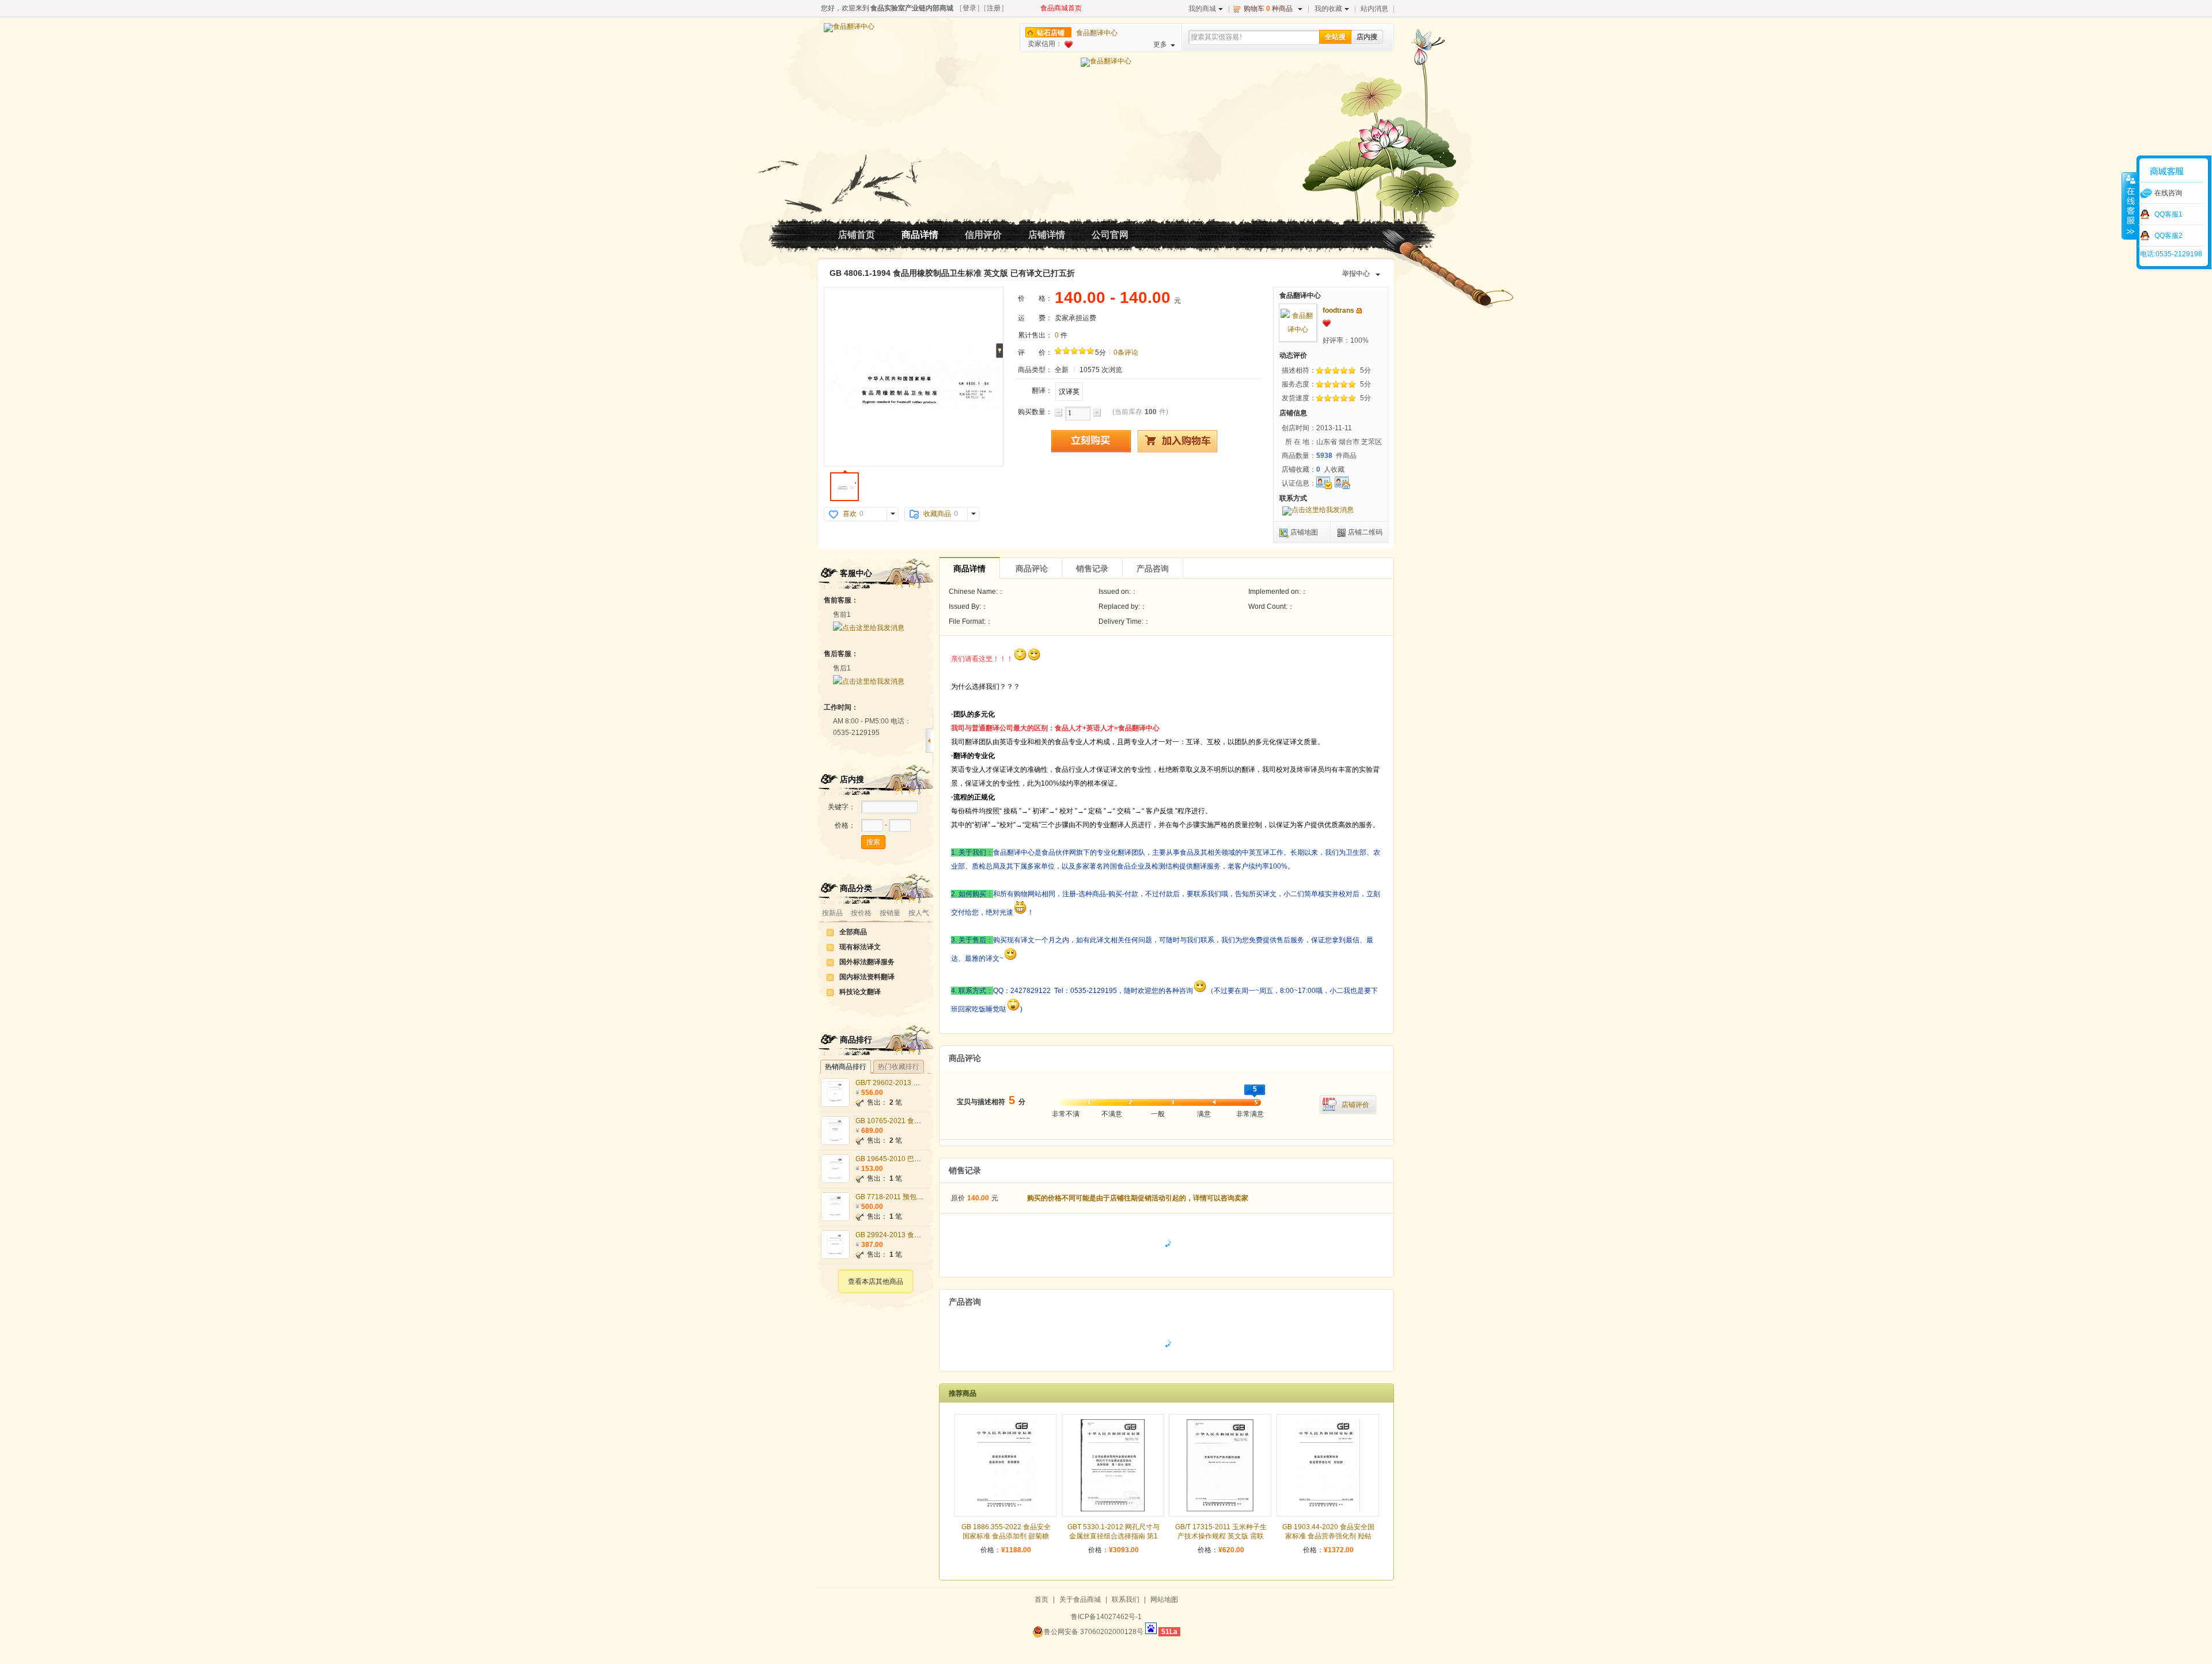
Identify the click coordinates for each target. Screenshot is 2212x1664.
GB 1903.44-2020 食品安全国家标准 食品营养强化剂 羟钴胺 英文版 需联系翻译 (1328, 1536)
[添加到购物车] (1177, 441)
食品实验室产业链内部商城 (912, 8)
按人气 (919, 913)
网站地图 (1164, 1599)
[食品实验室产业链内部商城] (849, 28)
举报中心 (1356, 274)
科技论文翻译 (860, 992)
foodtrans (1338, 310)
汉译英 (1069, 392)
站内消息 (1374, 9)
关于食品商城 (1080, 1599)
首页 (1041, 1599)
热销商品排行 (846, 1067)
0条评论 (1126, 352)
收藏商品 (937, 514)
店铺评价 (1355, 1105)
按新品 (832, 913)
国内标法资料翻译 (867, 977)
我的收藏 (1328, 9)
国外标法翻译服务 (867, 962)
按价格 (861, 913)
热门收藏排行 (899, 1067)
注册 (994, 8)
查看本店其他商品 (876, 1282)
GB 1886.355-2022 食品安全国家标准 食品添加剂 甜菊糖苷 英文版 (1006, 1536)
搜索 (873, 842)
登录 (969, 8)
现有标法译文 (860, 947)
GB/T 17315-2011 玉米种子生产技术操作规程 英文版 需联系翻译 (1221, 1536)
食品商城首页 (1061, 8)
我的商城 (1202, 9)
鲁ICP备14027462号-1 (1106, 1617)
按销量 (890, 913)
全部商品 (853, 932)
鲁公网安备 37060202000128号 (1094, 1632)
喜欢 (850, 514)
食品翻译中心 (1097, 33)
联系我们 (1126, 1599)
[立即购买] (1091, 441)
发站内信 (1359, 311)
